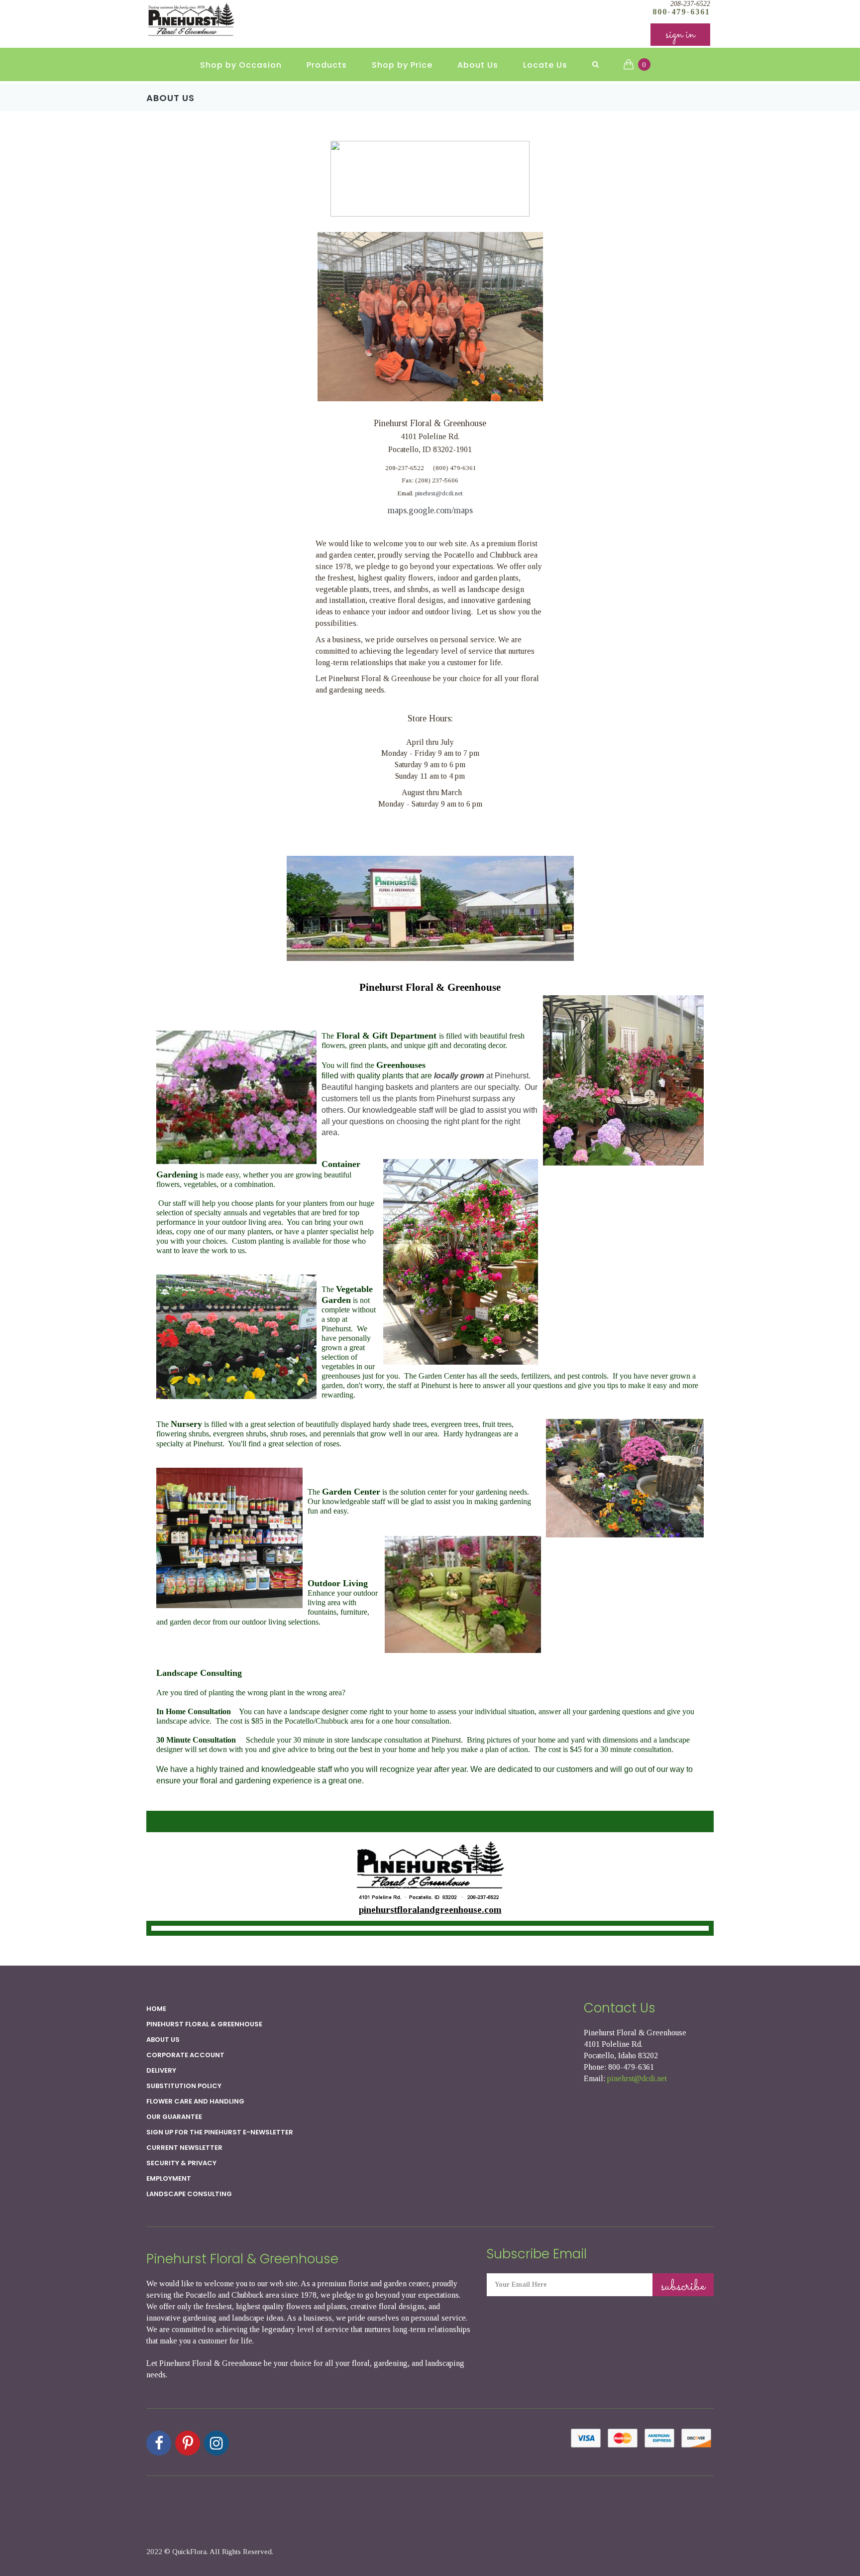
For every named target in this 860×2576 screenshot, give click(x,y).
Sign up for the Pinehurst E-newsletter (220, 2132)
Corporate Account (185, 2055)
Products (327, 65)
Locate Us (545, 65)
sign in (680, 35)
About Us (478, 65)
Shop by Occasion (241, 65)
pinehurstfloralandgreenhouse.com (430, 1910)
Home (156, 2009)
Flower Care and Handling (195, 2101)
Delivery (161, 2070)
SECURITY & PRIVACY (181, 2163)
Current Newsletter (184, 2148)
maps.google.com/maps (430, 510)
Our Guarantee (174, 2117)
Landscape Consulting (189, 2194)
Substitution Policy (184, 2086)
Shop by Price (402, 65)
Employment (169, 2178)
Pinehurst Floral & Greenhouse (204, 2024)
